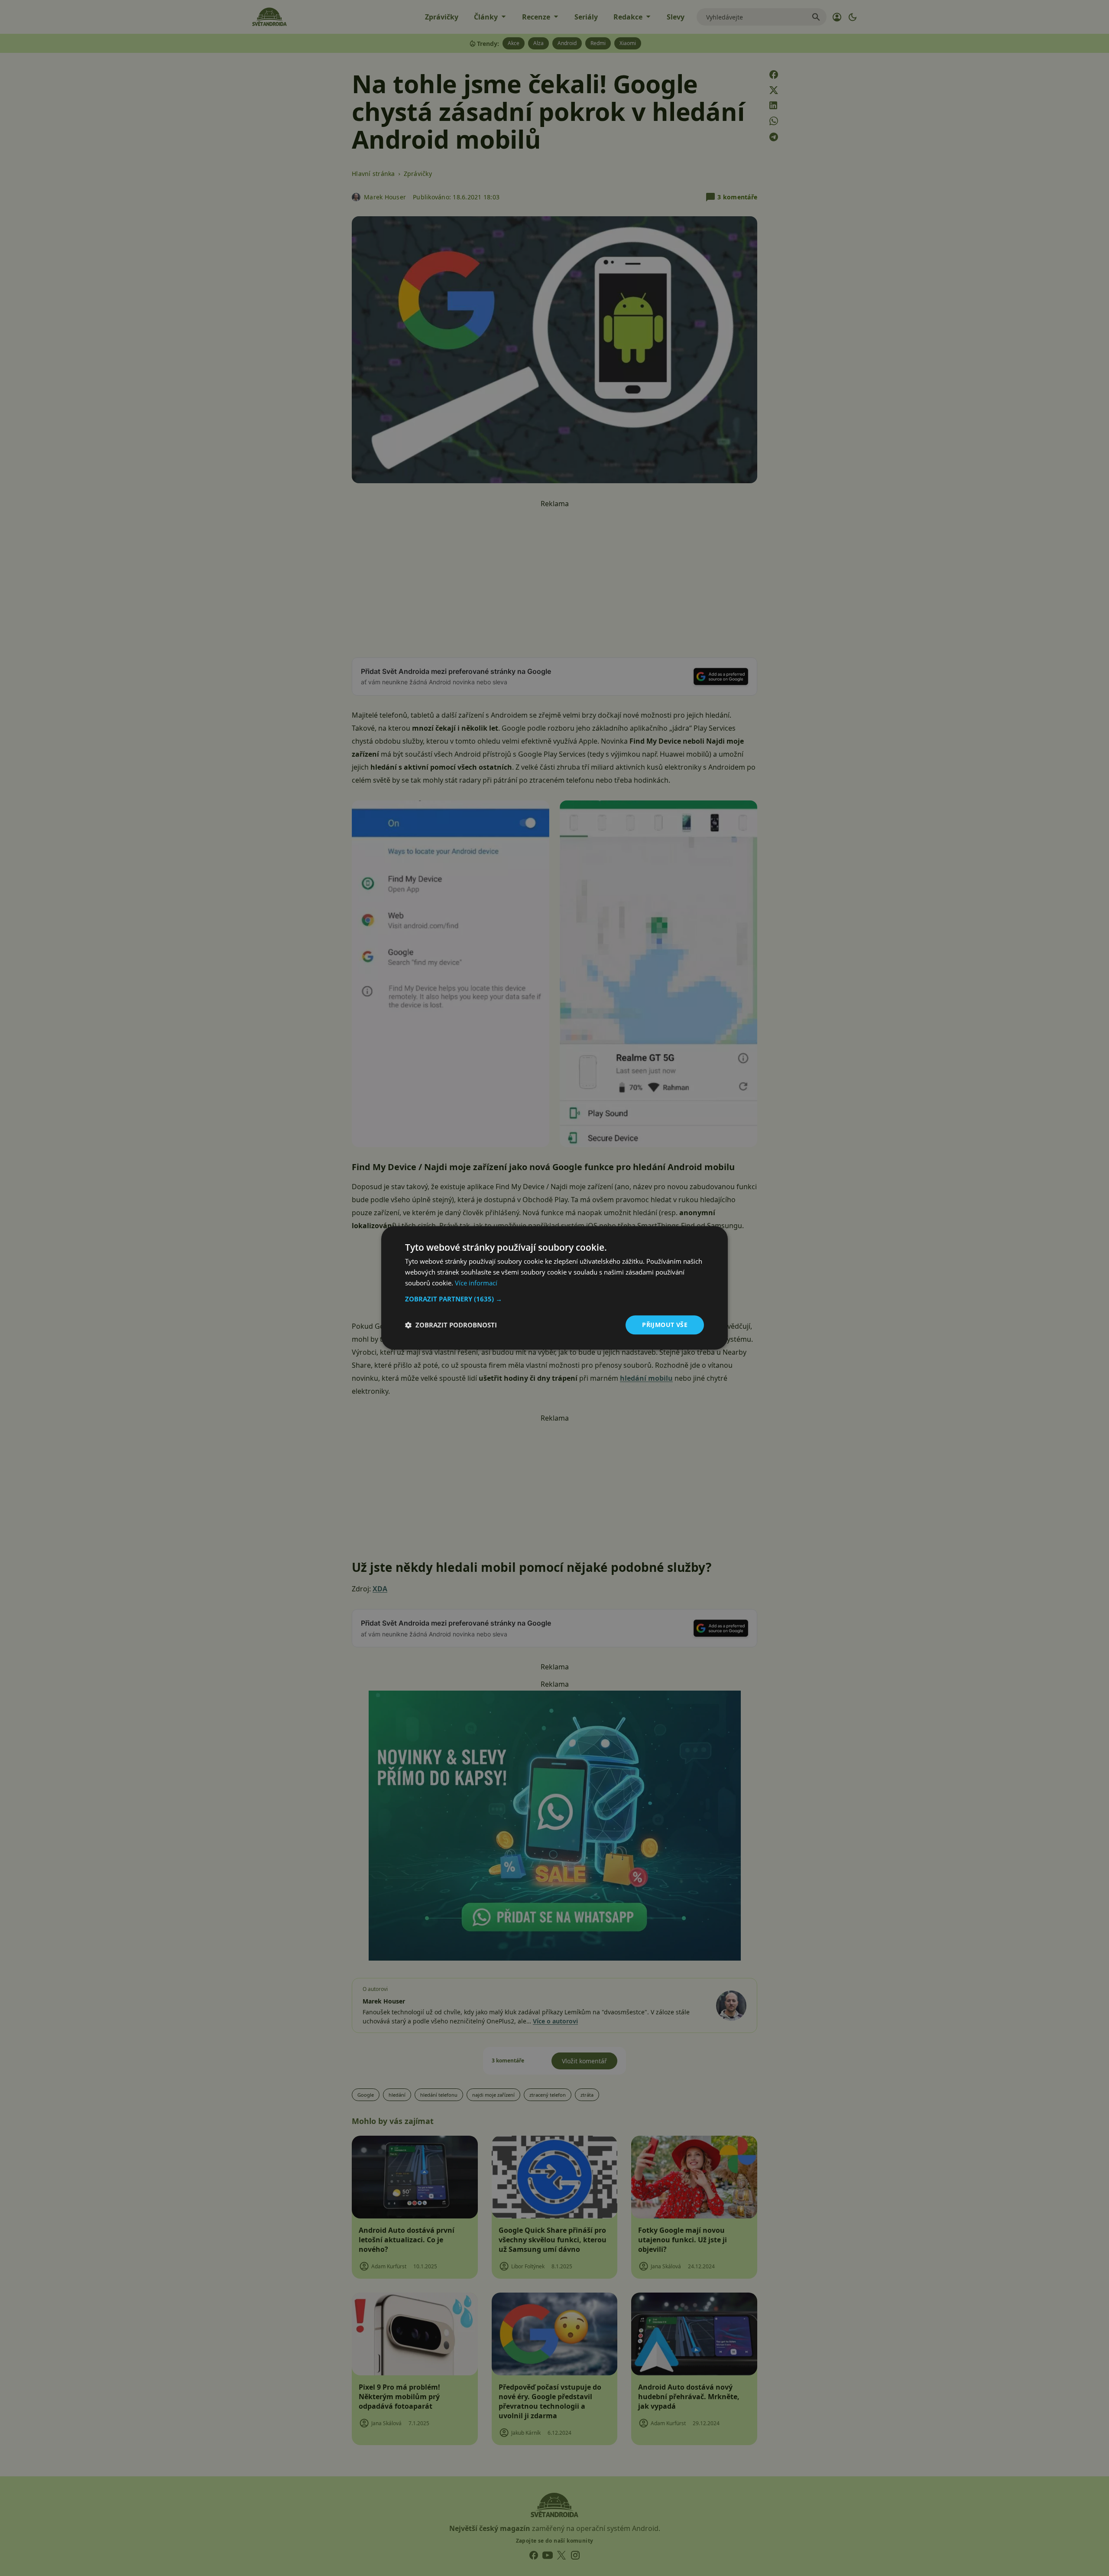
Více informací (476, 1283)
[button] (554, 1299)
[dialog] (554, 1288)
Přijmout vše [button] (665, 1325)
